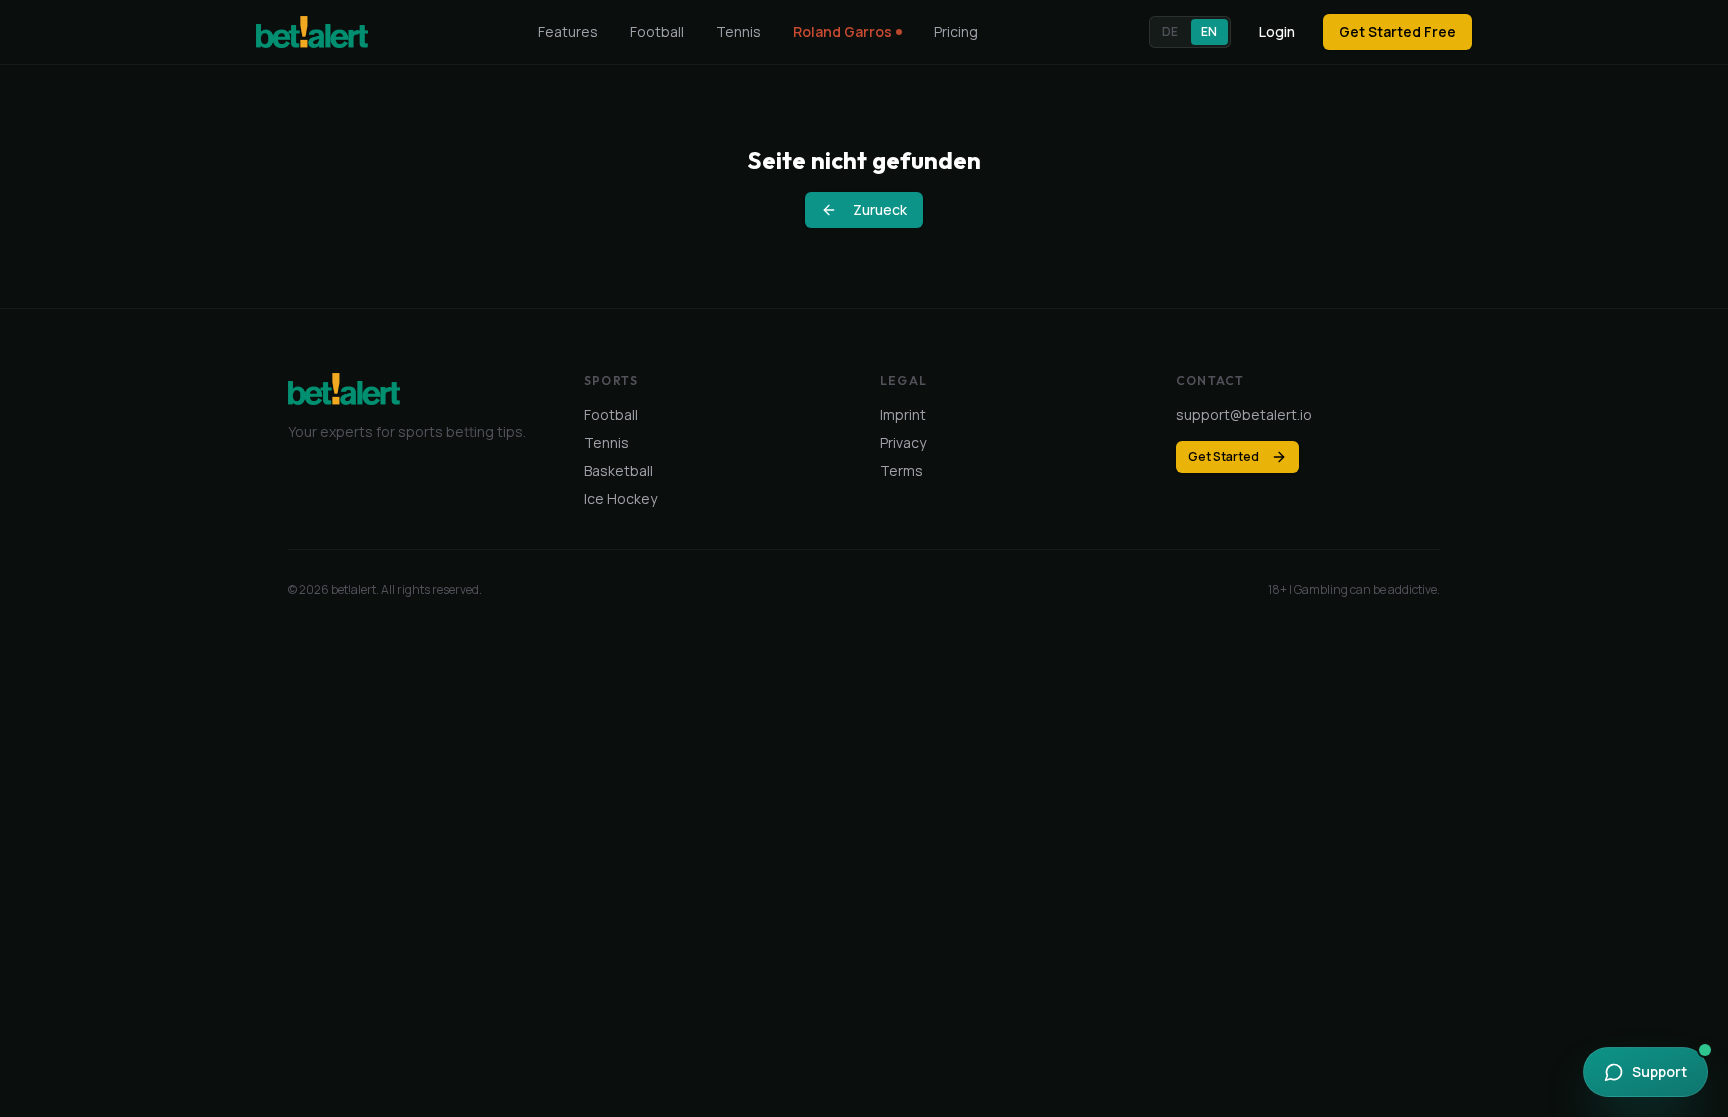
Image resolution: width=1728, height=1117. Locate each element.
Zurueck (880, 209)
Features (568, 31)
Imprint (903, 414)
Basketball (618, 470)
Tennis (738, 31)
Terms (901, 470)
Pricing (956, 31)
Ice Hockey (620, 498)
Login (1277, 31)
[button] (1190, 32)
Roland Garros (842, 31)
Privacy (903, 442)
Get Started (1223, 456)
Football (657, 31)
